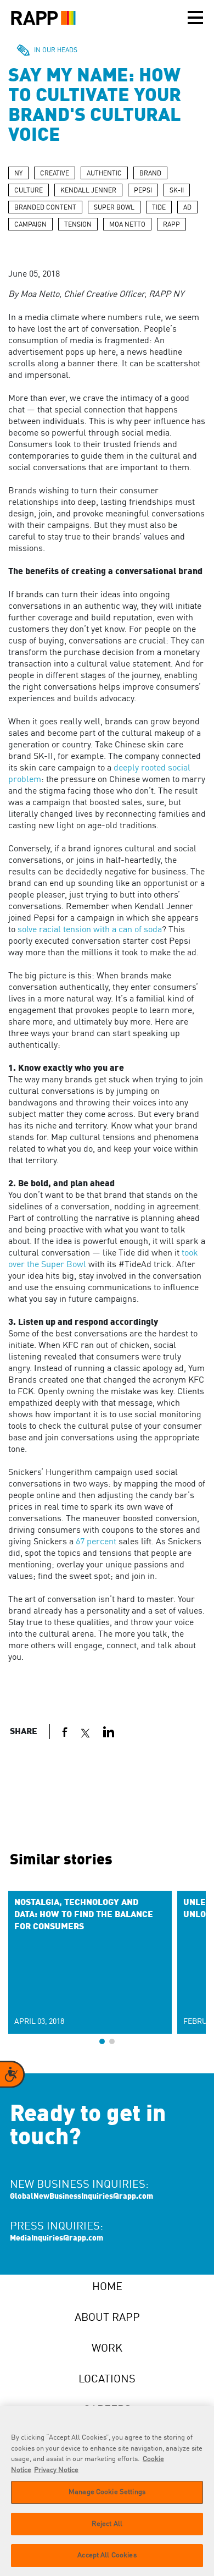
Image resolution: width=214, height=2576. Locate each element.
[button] (102, 2041)
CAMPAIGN (30, 225)
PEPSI (143, 191)
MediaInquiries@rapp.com (57, 2238)
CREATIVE (55, 174)
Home (107, 2287)
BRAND (150, 174)
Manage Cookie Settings (107, 2492)
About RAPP (107, 2318)
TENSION (78, 225)
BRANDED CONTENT (45, 208)
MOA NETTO (127, 225)
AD (187, 208)
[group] (90, 1962)
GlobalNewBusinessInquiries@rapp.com (81, 2197)
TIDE (159, 208)
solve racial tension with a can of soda (90, 930)
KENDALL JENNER (88, 191)
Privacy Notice (56, 2470)
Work (107, 2349)
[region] (107, 2491)
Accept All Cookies (107, 2555)
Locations (107, 2380)
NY (18, 174)
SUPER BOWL (114, 208)
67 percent (96, 1542)
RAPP (171, 225)
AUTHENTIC (104, 174)
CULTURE (29, 191)
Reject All (107, 2524)
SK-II (177, 191)
